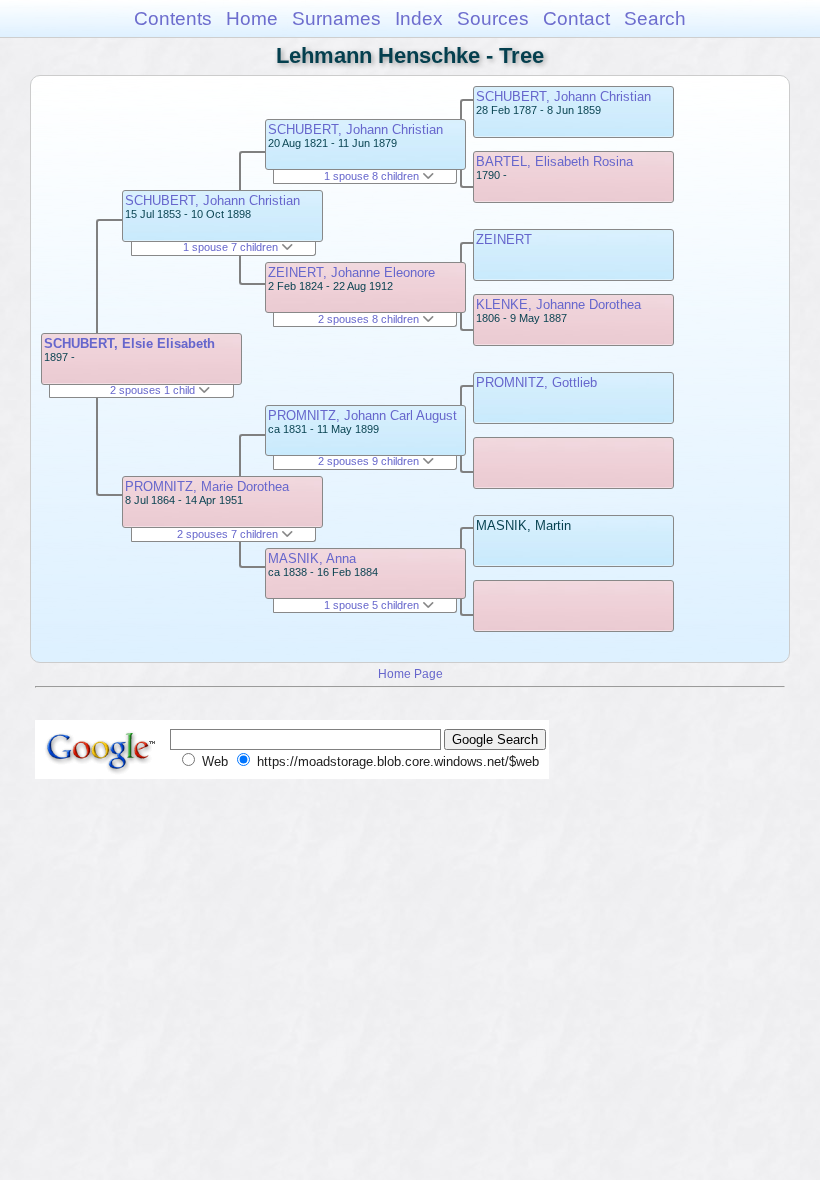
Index (419, 18)
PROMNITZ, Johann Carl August (362, 415)
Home (252, 18)
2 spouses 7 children (229, 534)
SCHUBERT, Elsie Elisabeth (129, 343)
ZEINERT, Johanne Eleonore (351, 272)
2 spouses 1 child (154, 390)
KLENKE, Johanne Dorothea (558, 304)
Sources (493, 18)
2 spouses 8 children (370, 319)
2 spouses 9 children (370, 461)
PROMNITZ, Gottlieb (536, 382)
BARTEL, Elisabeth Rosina (554, 161)
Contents (173, 18)
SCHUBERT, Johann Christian (212, 200)
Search (655, 18)
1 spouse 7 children (232, 247)
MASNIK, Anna (312, 558)
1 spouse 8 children (373, 176)
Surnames (336, 18)
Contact (576, 18)
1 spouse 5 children (373, 605)
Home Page (410, 673)
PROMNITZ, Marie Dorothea (207, 486)
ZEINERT (504, 239)
